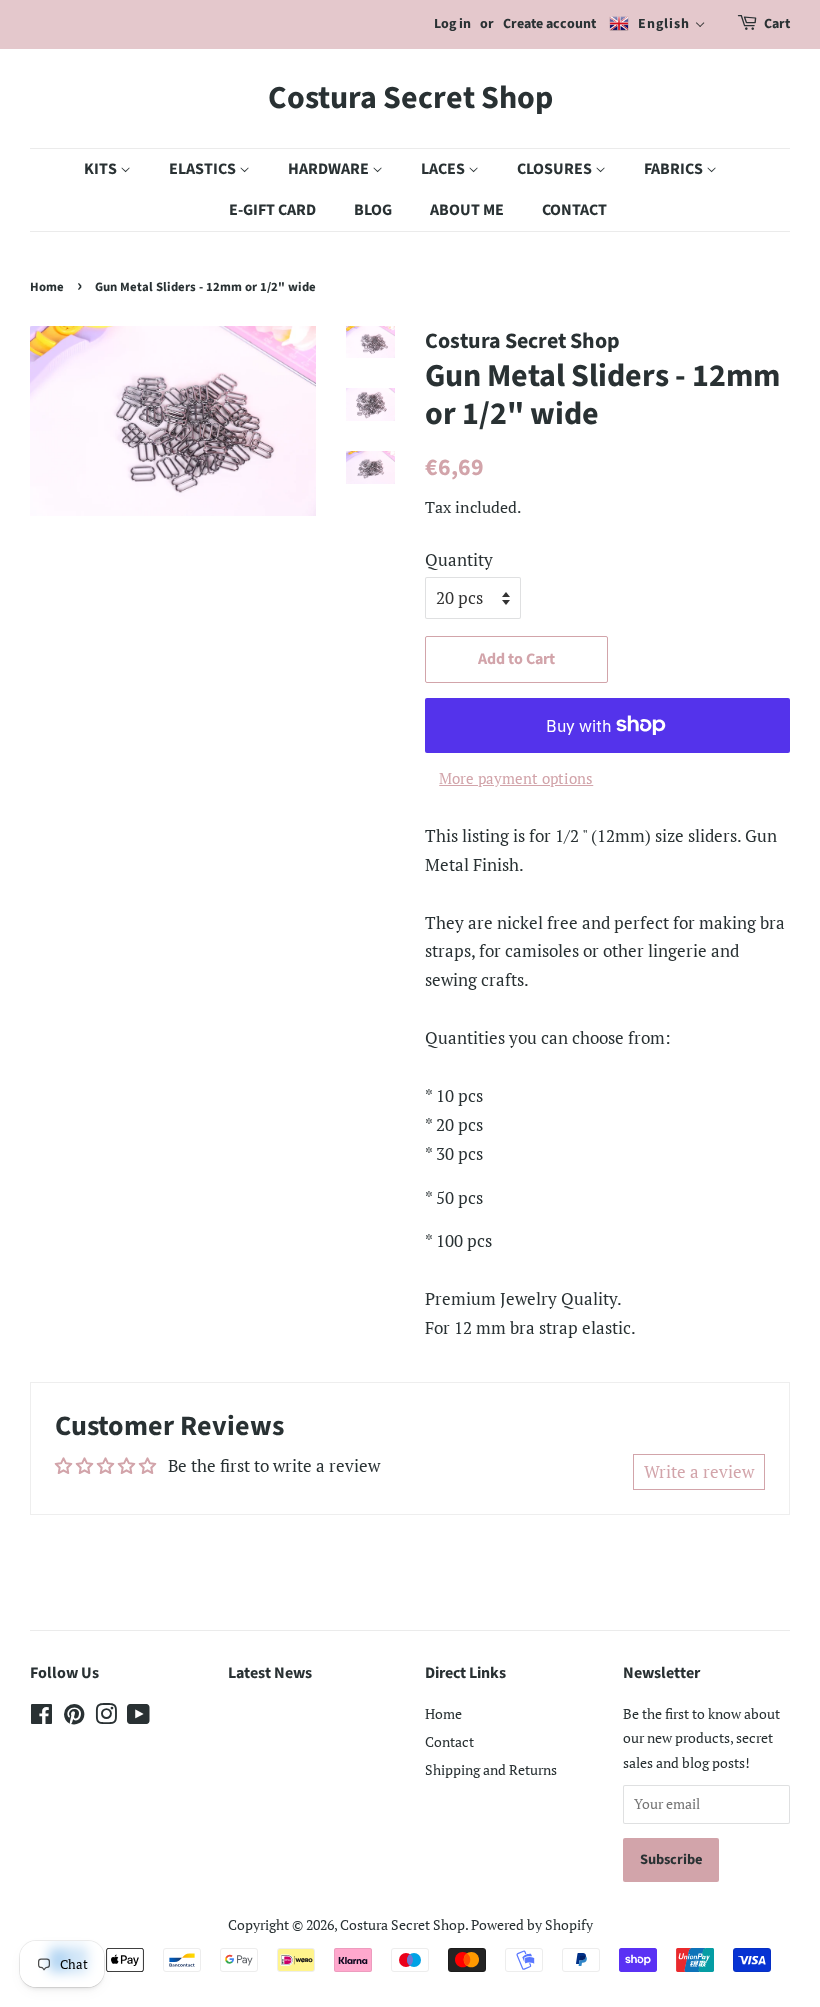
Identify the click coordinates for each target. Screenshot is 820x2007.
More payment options (516, 778)
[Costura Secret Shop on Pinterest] (74, 1717)
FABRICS (675, 169)
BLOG (373, 210)
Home (47, 287)
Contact (449, 1741)
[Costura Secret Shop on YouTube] (138, 1717)
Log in (452, 24)
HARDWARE (330, 169)
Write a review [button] (699, 1471)
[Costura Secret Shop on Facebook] (41, 1717)
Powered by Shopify (532, 1924)
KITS (102, 169)
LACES (444, 169)
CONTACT (574, 210)
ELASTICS (204, 169)
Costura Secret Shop (410, 98)
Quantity (459, 559)
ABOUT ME (467, 210)
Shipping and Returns (491, 1769)
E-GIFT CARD (272, 210)
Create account (549, 24)
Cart (777, 24)
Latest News (270, 1673)
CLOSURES (556, 169)
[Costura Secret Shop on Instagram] (106, 1717)
